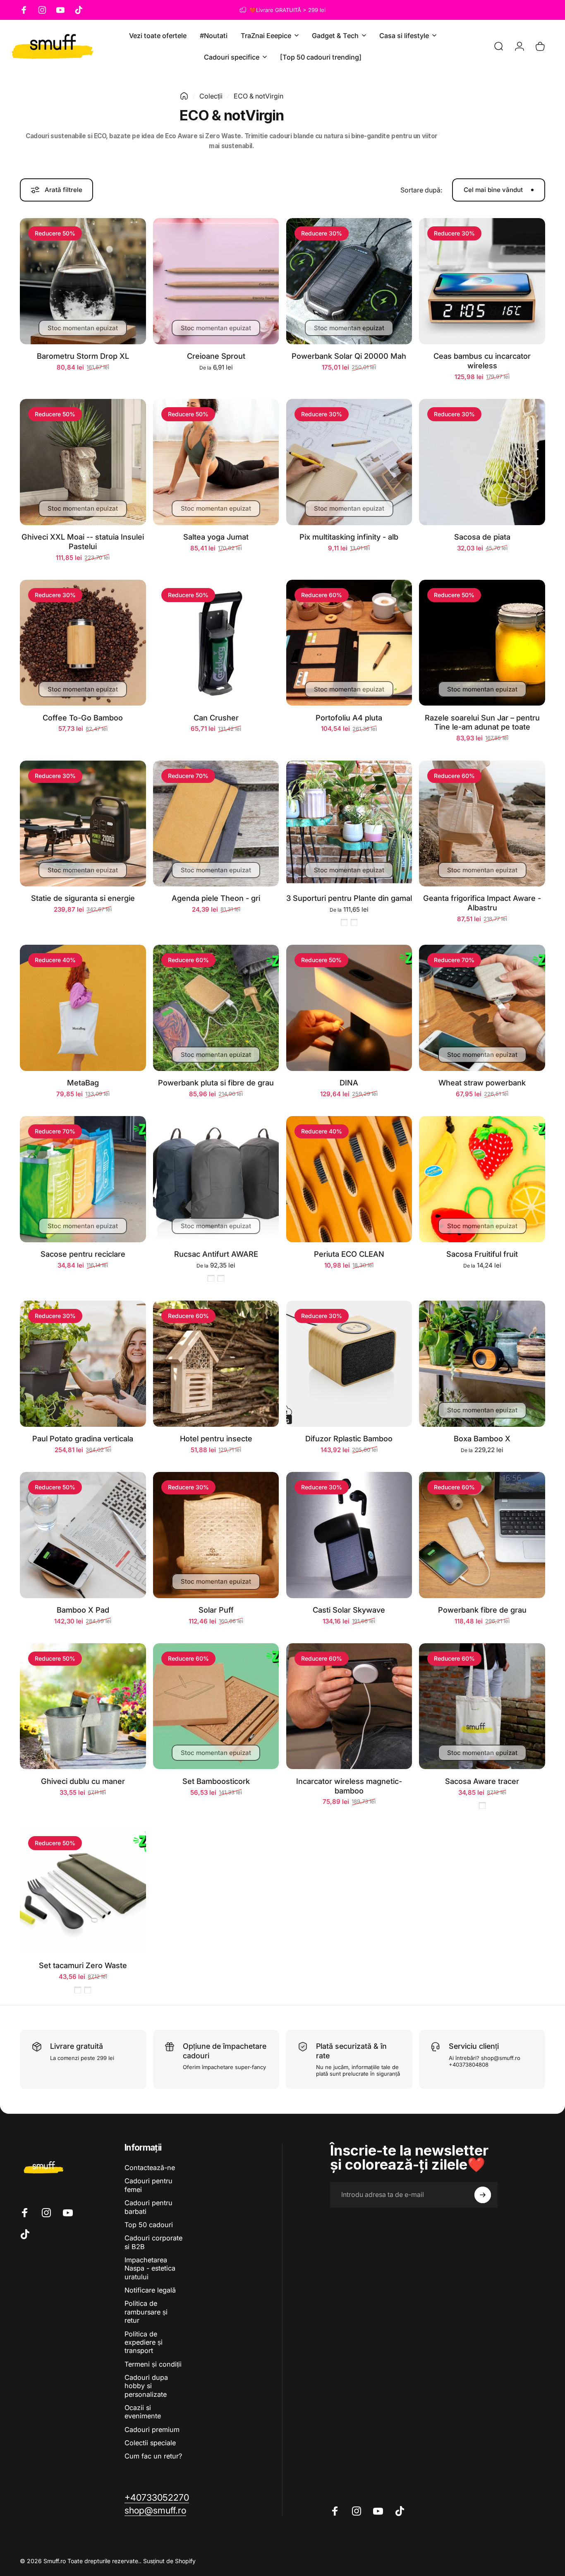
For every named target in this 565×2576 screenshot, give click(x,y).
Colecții (211, 96)
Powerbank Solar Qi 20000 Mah (349, 356)
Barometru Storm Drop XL (83, 356)
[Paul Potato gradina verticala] (83, 1364)
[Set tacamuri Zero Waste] (83, 1891)
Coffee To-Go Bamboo (83, 718)
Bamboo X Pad (83, 1610)
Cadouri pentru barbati (148, 2207)
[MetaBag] (83, 1008)
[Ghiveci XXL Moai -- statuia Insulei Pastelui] (83, 462)
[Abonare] (483, 2195)
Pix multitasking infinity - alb (349, 537)
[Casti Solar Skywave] (349, 1535)
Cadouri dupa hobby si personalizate (146, 2386)
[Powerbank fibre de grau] (482, 1535)
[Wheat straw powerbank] (482, 1008)
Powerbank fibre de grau (482, 1610)
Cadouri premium (152, 2430)
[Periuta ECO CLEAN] (349, 1179)
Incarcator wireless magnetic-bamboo (349, 1786)
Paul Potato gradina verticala (83, 1438)
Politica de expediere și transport (144, 2342)
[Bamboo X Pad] (83, 1535)
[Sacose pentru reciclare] (83, 1179)
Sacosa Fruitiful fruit (482, 1254)
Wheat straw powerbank (482, 1083)
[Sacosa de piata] (482, 462)
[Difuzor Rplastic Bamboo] (349, 1364)
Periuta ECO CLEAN (349, 1254)
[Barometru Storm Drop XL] (83, 281)
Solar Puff (216, 1610)
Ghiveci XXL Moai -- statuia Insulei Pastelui (83, 541)
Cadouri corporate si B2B (153, 2242)
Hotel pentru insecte (216, 1438)
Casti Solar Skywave (349, 1610)
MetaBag (83, 1083)
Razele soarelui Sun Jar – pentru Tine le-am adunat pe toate (482, 722)
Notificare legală (150, 2290)
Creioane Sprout (216, 356)
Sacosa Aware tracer (482, 1781)
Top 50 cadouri (149, 2225)
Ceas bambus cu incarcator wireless (482, 361)
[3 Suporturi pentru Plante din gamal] (349, 824)
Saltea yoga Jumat (216, 537)
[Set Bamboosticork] (216, 1706)
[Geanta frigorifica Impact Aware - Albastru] (482, 824)
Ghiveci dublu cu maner (83, 1781)
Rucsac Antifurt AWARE (216, 1254)
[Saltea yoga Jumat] (216, 462)
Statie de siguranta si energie (83, 898)
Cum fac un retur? (153, 2456)
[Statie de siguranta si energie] (83, 824)
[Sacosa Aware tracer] (482, 1706)
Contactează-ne (150, 2168)
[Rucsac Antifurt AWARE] (216, 1179)
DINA (349, 1083)
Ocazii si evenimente (143, 2412)
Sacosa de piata (482, 537)
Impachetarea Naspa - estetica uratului (150, 2268)
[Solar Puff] (216, 1535)
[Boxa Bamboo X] (482, 1364)
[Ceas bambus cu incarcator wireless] (482, 281)
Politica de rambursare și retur (146, 2312)
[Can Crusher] (216, 643)
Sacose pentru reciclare (83, 1254)
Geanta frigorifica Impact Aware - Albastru (482, 903)
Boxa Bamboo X (482, 1438)
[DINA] (349, 1008)
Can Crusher (216, 718)
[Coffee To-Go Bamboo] (83, 643)
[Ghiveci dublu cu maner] (83, 1706)
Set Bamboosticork (216, 1781)
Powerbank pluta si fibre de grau (216, 1083)
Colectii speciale (150, 2443)
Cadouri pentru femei (148, 2185)
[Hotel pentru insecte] (216, 1364)
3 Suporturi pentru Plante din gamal (349, 898)
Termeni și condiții (153, 2364)
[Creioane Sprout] (216, 281)
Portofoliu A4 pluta (349, 718)
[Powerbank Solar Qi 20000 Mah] (349, 281)
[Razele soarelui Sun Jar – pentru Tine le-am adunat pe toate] (482, 643)
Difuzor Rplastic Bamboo (349, 1438)
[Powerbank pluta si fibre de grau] (216, 1008)
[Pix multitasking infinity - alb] (349, 462)
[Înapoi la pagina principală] (184, 96)
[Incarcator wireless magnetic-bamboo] (349, 1706)
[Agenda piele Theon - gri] (216, 824)
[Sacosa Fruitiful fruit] (482, 1179)
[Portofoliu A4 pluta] (349, 643)
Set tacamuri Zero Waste (83, 1965)
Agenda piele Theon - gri (216, 898)
